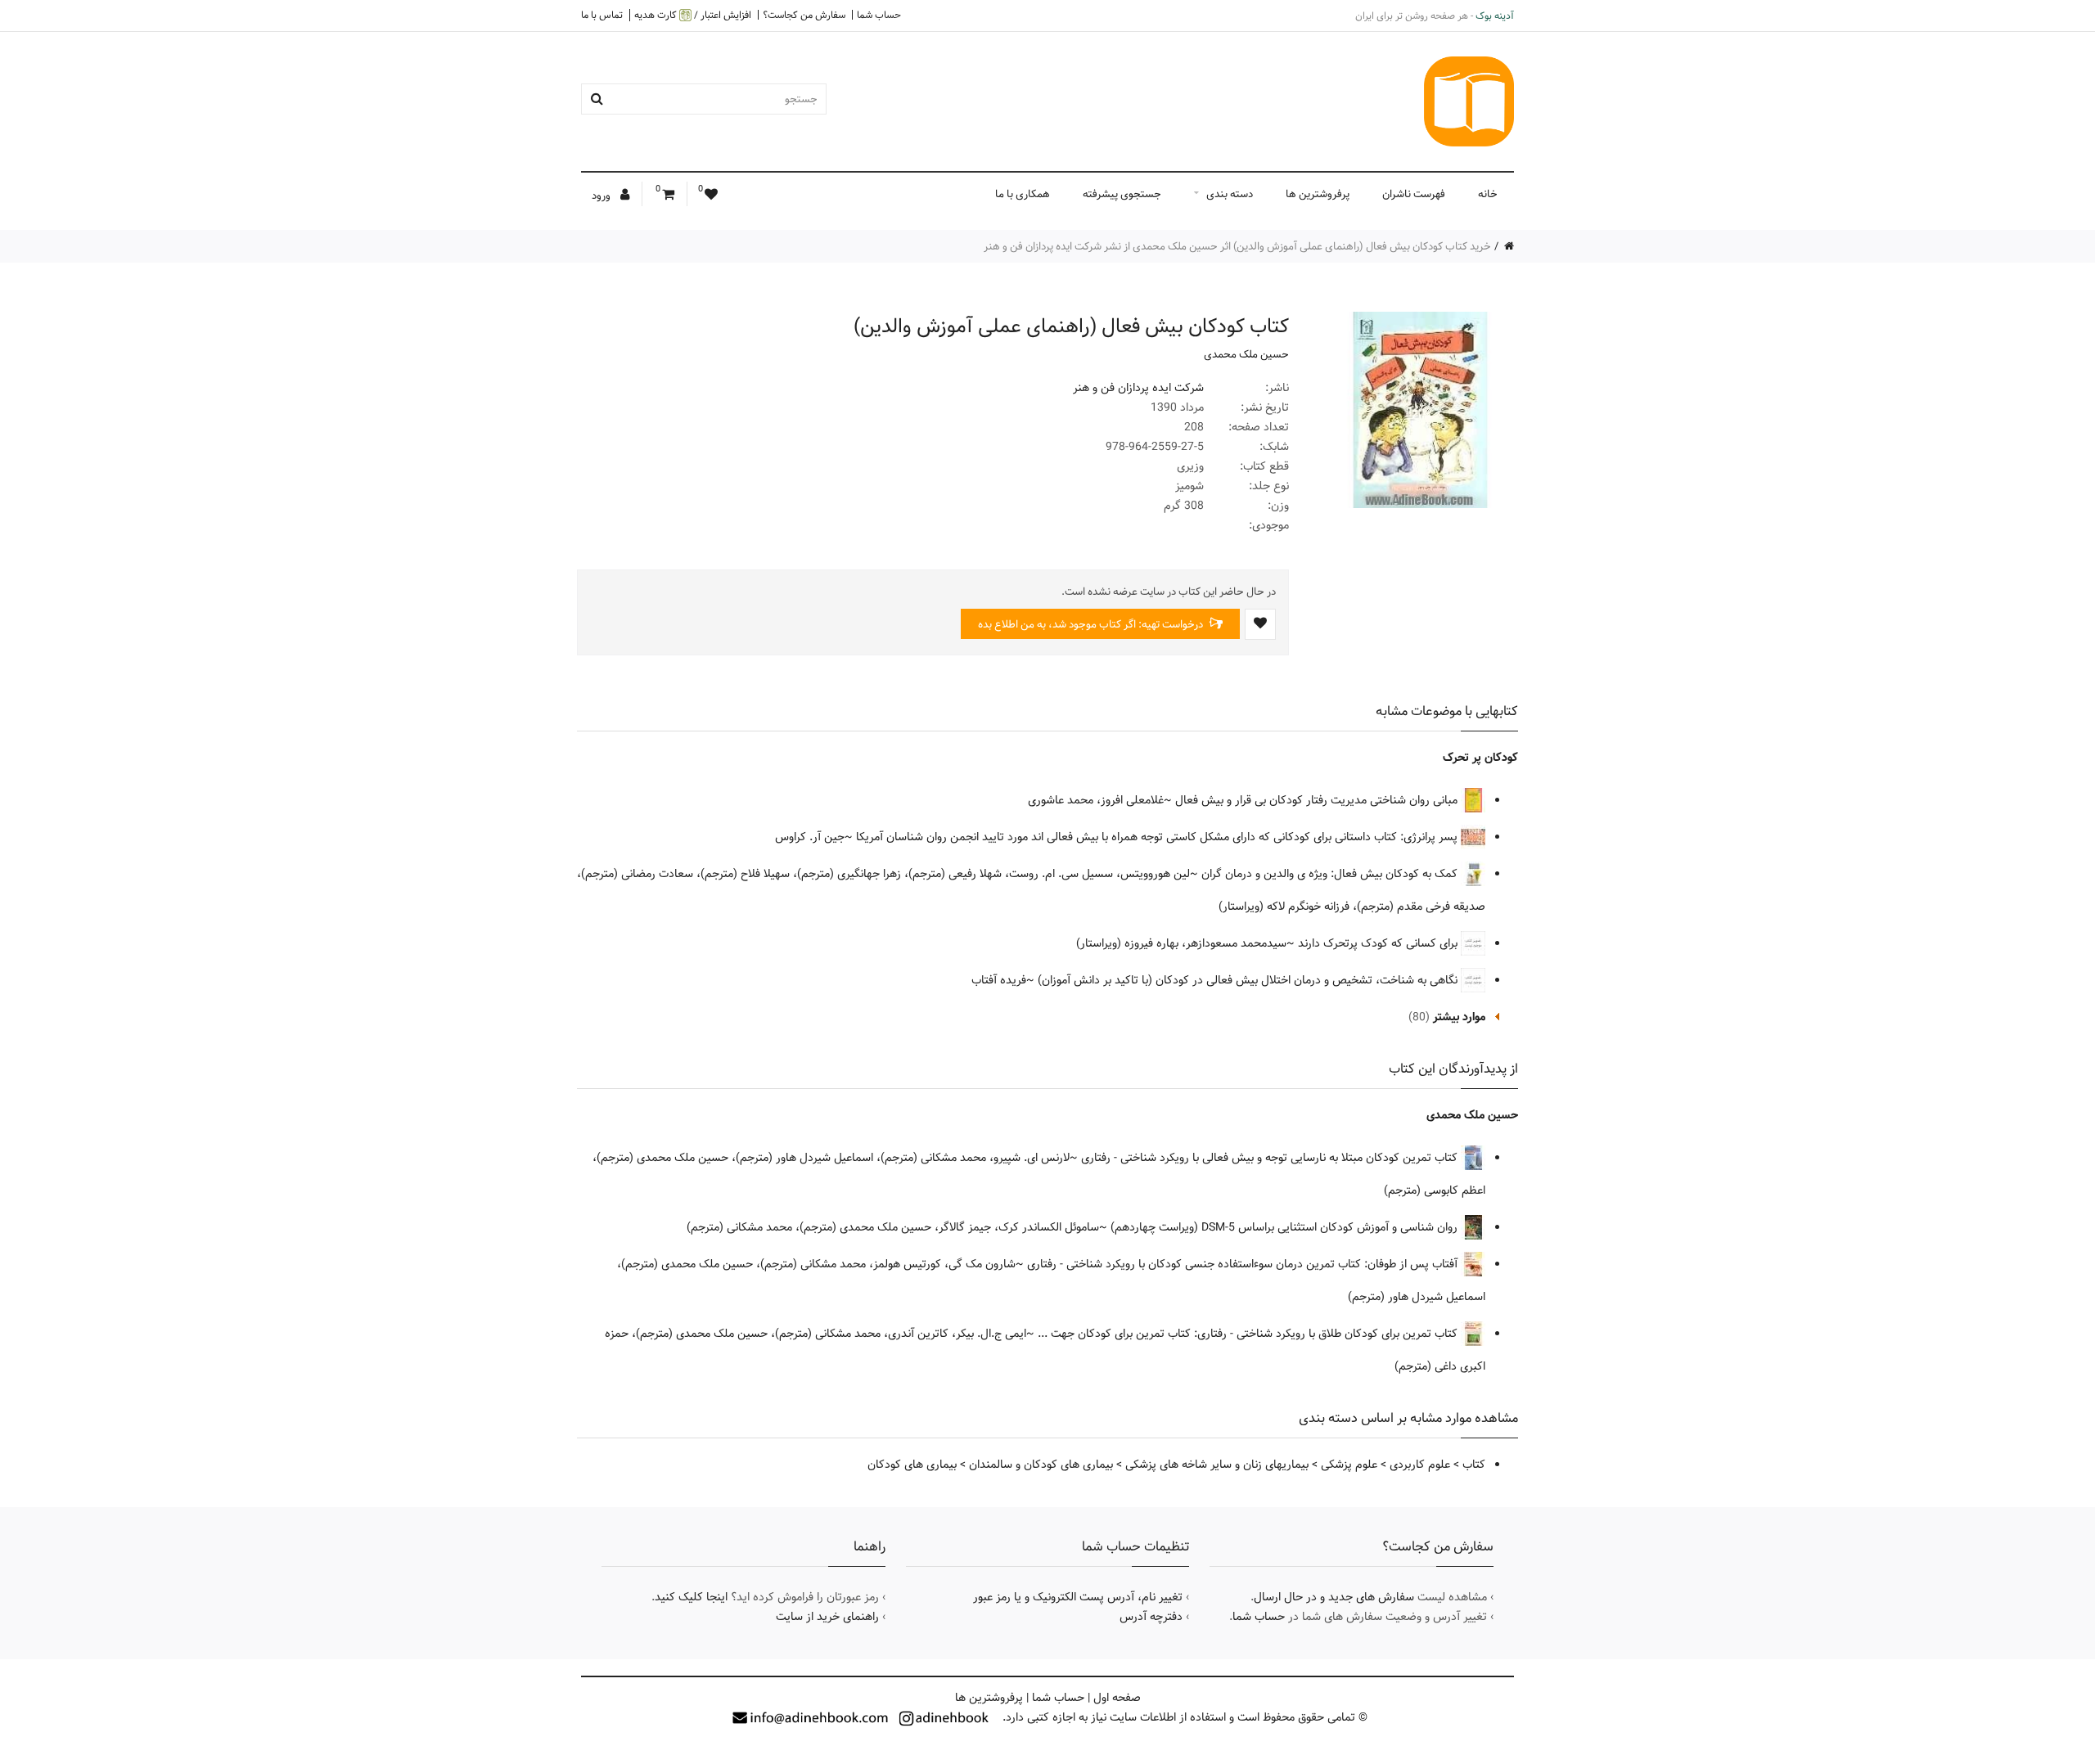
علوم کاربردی (1420, 1465)
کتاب (1474, 1465)
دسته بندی (1230, 194)
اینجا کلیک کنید (691, 1597)
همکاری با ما (1023, 194)
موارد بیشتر (1459, 1017)
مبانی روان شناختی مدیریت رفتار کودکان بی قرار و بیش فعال (1318, 800)
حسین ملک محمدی (1246, 354)
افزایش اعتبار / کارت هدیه (693, 15)
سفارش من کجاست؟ (804, 15)
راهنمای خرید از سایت (827, 1617)
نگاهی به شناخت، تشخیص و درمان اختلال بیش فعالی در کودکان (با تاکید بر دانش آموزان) (1249, 980)
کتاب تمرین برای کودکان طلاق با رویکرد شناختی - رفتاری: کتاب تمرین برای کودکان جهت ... (1249, 1334)
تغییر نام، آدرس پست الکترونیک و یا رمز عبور (1078, 1597)
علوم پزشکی (1349, 1465)
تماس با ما (602, 15)
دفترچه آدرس (1151, 1617)
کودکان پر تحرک (1480, 758)
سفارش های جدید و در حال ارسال (1334, 1597)
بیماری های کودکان (912, 1465)
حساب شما (879, 15)
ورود (602, 196)
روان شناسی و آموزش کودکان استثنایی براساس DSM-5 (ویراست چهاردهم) (1286, 1227)
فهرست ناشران (1414, 194)
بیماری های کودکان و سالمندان (1041, 1465)
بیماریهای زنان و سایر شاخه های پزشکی (1217, 1465)
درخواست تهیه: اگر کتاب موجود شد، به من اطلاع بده (1092, 624)
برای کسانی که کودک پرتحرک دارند (1379, 943)
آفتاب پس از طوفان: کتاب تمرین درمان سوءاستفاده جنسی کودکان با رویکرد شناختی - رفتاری (1244, 1264)
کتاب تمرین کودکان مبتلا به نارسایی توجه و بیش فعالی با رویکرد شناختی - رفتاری (1271, 1158)
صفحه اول (1117, 1698)
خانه (1488, 194)
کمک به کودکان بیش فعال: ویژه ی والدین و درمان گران (1331, 874)
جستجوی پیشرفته (1122, 194)
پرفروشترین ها (1318, 194)
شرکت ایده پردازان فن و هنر (1138, 388)
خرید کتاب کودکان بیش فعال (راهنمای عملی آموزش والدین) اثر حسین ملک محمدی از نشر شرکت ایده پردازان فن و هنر (1237, 246)
